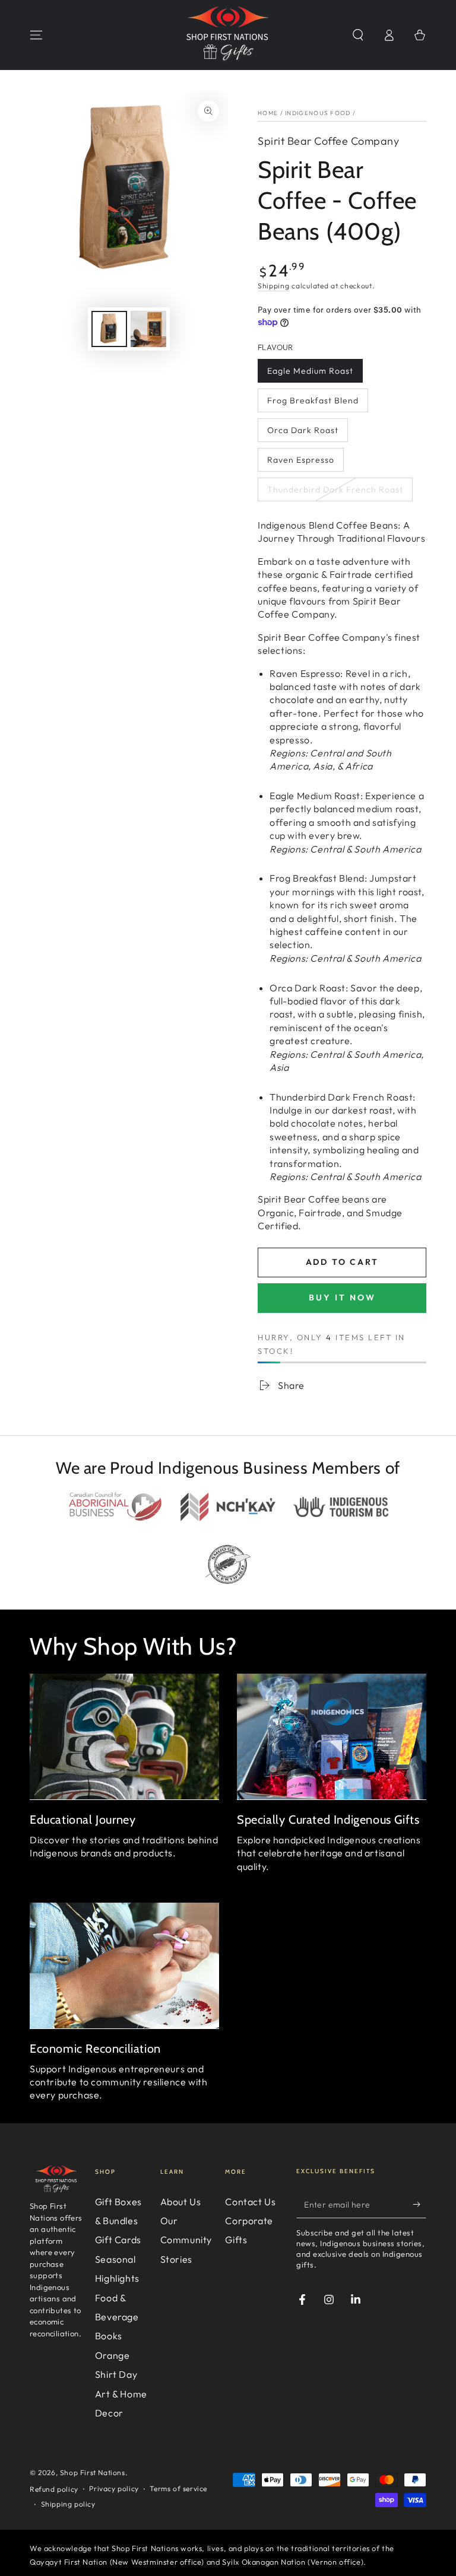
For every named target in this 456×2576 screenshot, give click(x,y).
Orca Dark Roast (303, 430)
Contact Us (250, 2202)
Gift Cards (118, 2240)
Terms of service (178, 2488)
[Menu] (36, 35)
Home (268, 113)
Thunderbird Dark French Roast (335, 489)
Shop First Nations (93, 2472)
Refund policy (54, 2489)
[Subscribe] (419, 2205)
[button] (358, 35)
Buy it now (342, 1297)
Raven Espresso (301, 460)
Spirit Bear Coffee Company (328, 141)
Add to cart (342, 1262)
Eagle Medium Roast (310, 371)
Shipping (274, 286)
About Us (181, 2202)
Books (109, 2336)
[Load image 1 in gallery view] (109, 329)
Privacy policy (114, 2488)
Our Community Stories (186, 2240)
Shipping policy (68, 2504)
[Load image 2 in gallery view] (148, 329)
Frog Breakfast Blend (313, 400)
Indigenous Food (318, 113)
